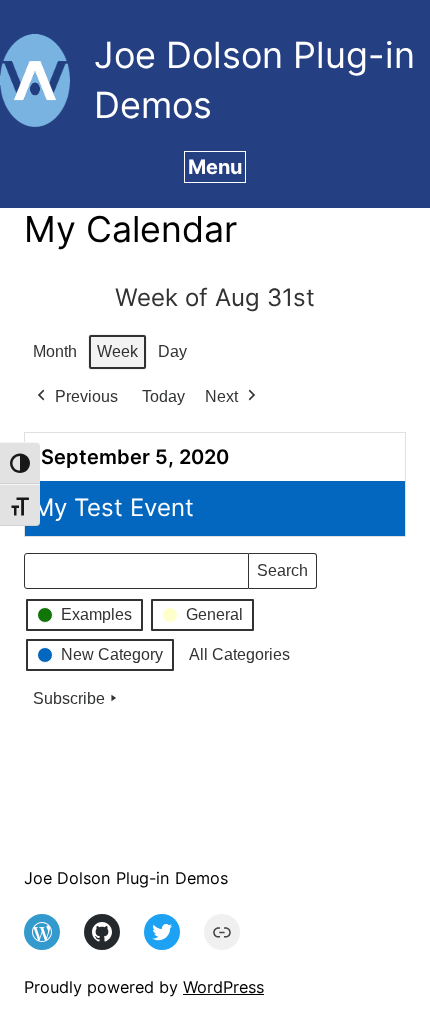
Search (282, 575)
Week (117, 351)
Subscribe (69, 698)
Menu (215, 167)
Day (172, 351)
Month (55, 351)
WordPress (223, 987)
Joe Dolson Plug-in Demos (126, 878)
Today (163, 396)
